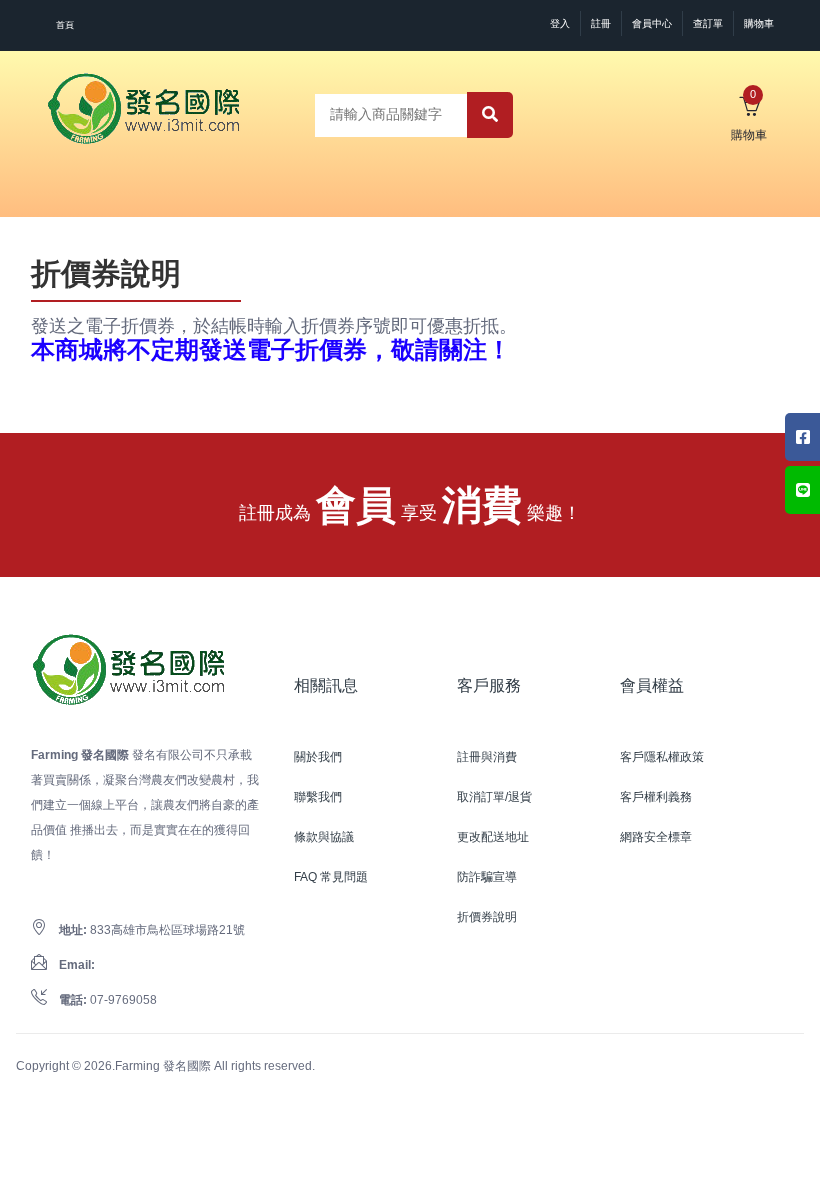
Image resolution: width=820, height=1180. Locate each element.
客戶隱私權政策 (662, 757)
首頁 (65, 25)
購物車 (759, 23)
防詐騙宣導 (487, 877)
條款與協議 (324, 837)
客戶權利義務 (656, 797)
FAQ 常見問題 (331, 877)
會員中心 (652, 23)
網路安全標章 (656, 837)
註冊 (601, 23)
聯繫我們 (318, 797)
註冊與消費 (487, 757)
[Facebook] (802, 437)
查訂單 (708, 23)
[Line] (802, 490)
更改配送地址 (493, 837)
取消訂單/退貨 (494, 797)
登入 (560, 23)
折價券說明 (487, 917)
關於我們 (318, 757)
